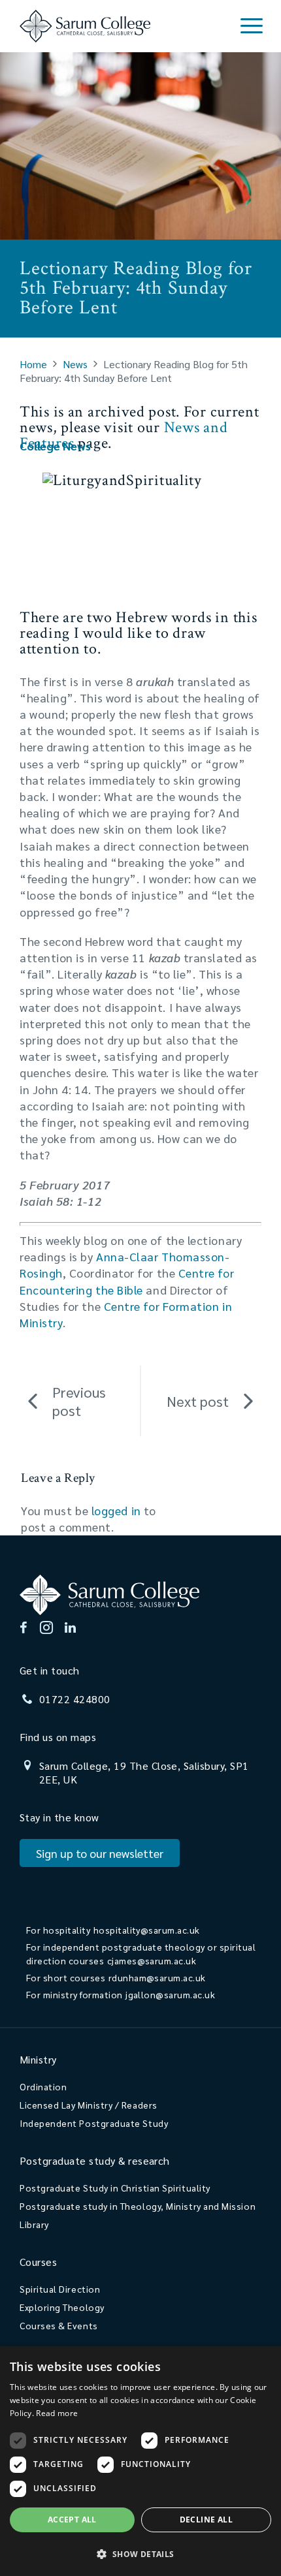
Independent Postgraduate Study (94, 2123)
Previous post (79, 1401)
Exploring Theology (62, 2307)
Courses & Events (59, 2325)
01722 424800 (75, 1699)
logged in (116, 1510)
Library (34, 2224)
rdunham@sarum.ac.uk (157, 1977)
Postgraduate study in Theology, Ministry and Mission (138, 2206)
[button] (140, 2553)
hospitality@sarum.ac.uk (147, 1930)
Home (33, 364)
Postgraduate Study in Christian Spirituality (115, 2188)
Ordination (43, 2086)
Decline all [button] (206, 2520)
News (75, 364)
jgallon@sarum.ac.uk (170, 1994)
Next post (198, 1401)
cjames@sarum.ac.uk (152, 1960)
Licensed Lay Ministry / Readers (89, 2105)
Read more (57, 2413)
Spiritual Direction (60, 2289)
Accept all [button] (72, 2520)
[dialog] (140, 2461)
